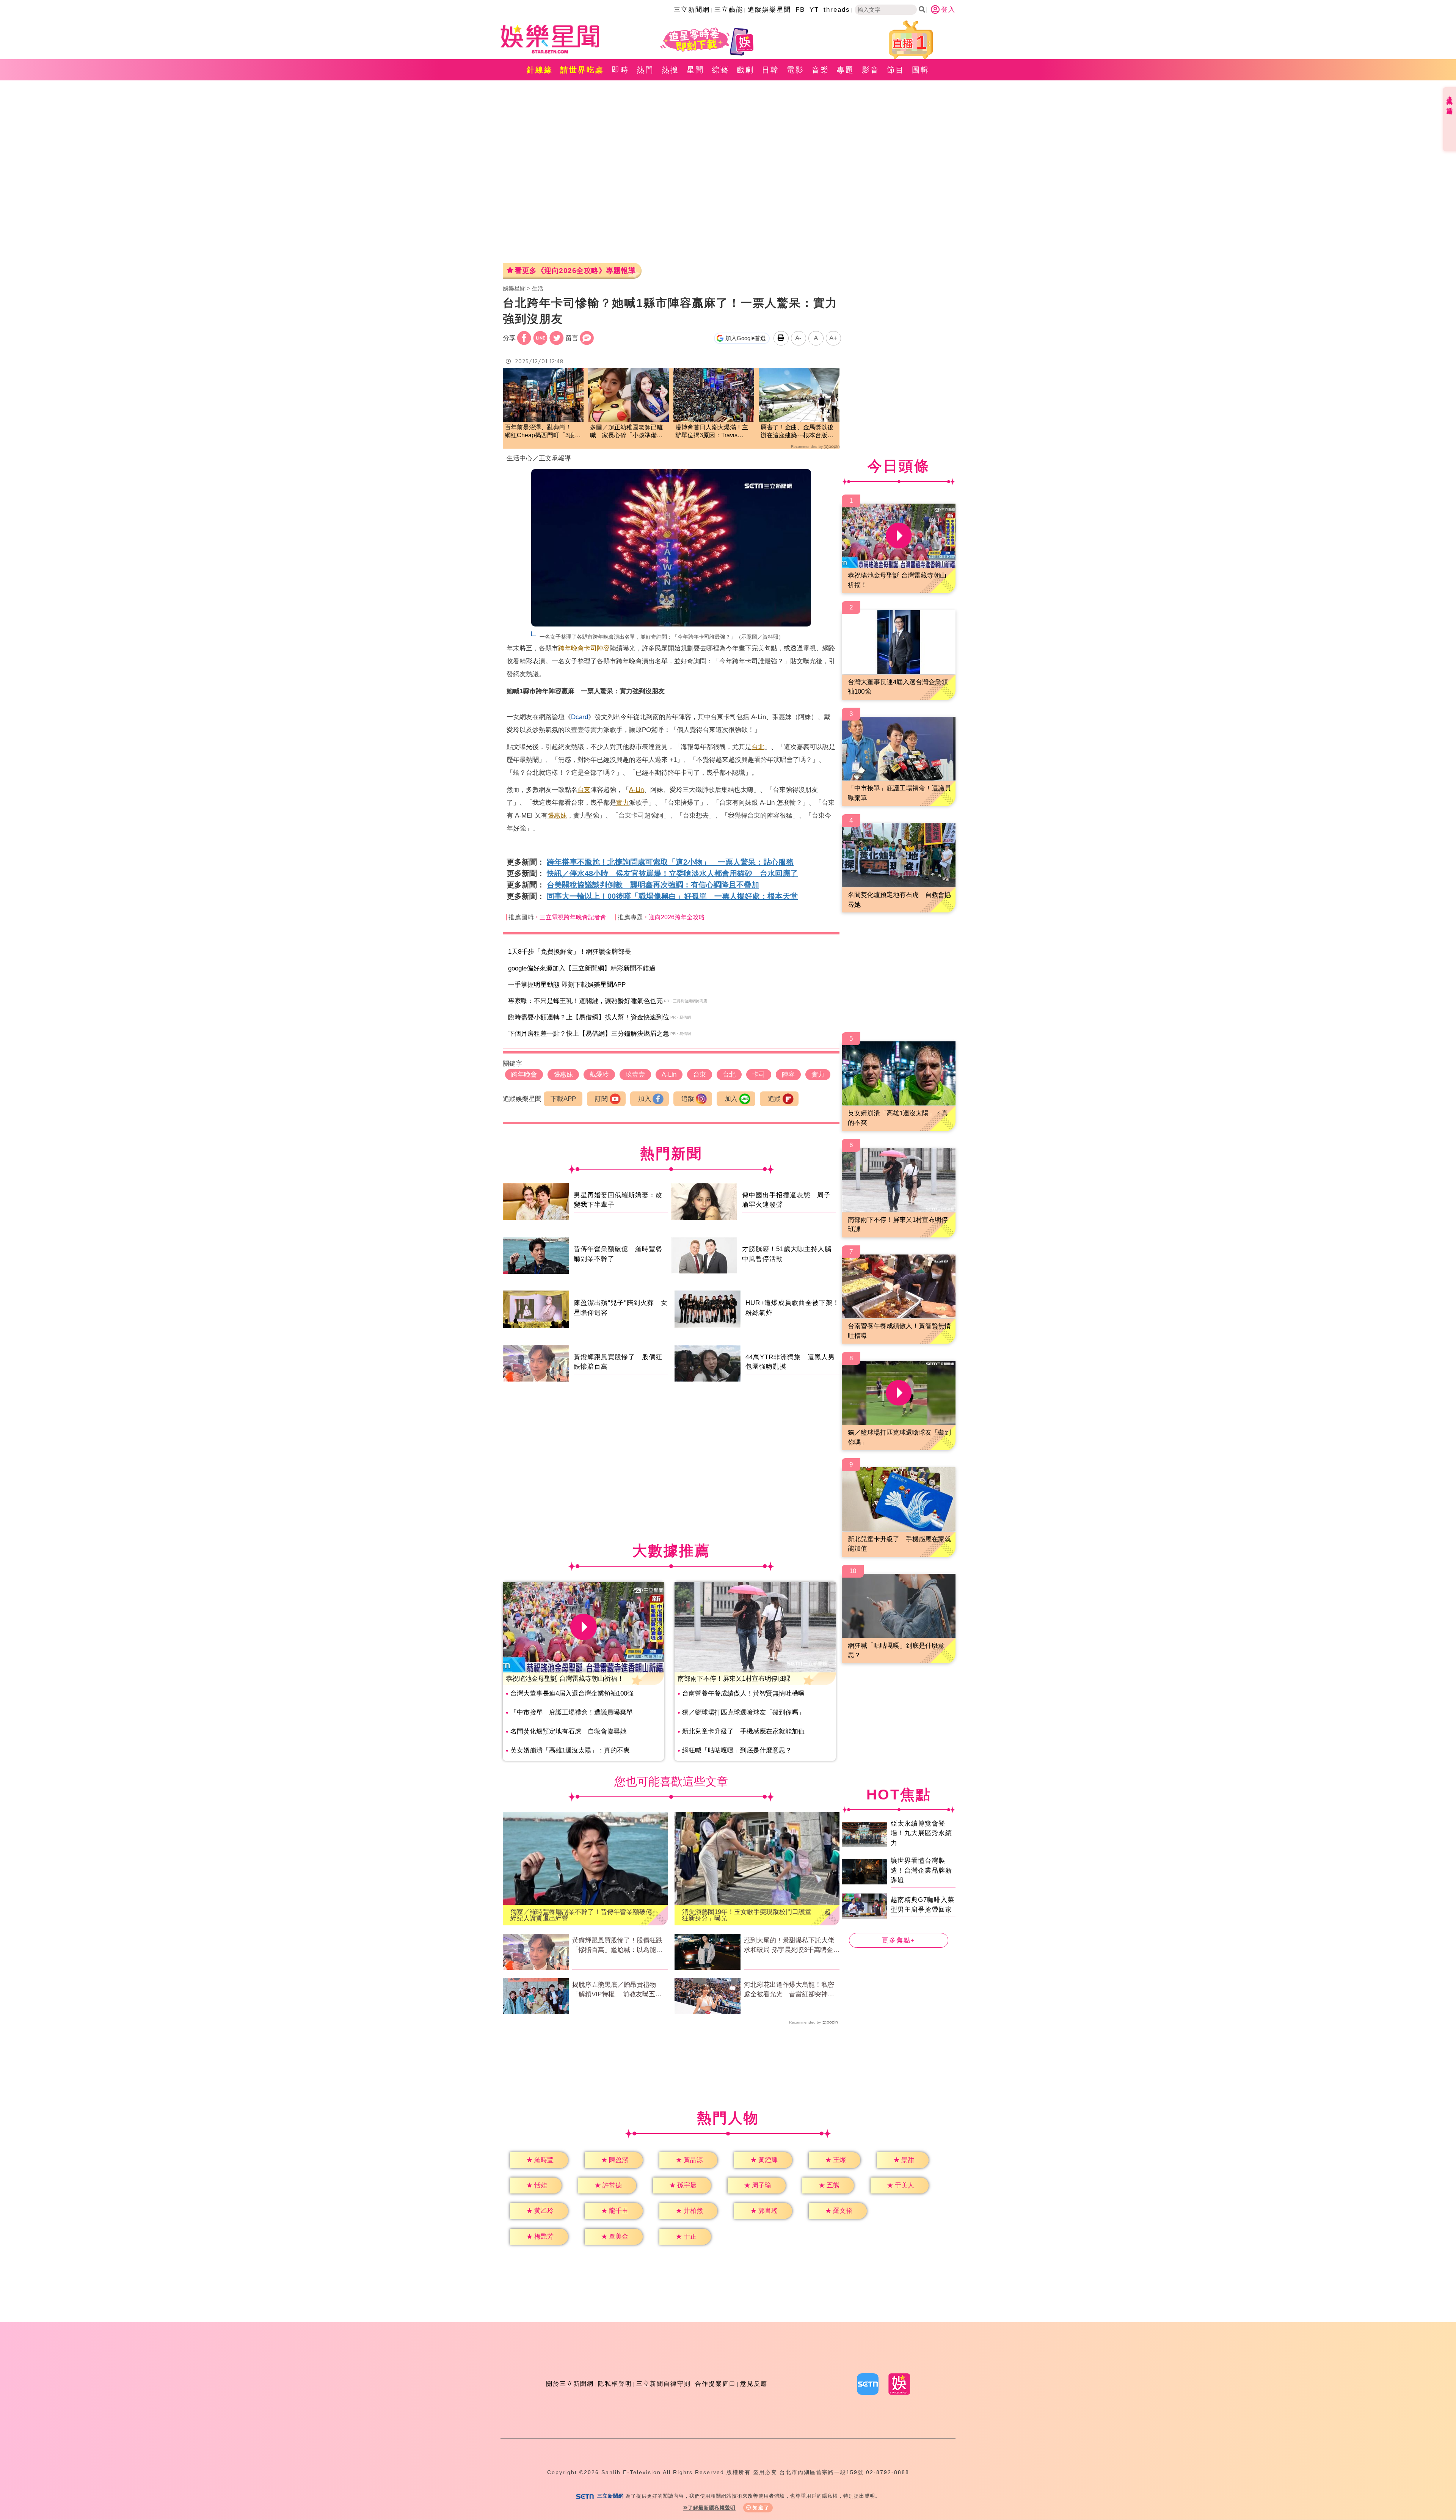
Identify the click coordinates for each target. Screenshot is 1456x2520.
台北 (758, 747)
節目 (896, 70)
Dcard (580, 717)
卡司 (590, 648)
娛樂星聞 (514, 288)
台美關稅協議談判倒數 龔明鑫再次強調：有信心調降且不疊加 (653, 885)
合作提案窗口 (715, 2384)
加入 (645, 1099)
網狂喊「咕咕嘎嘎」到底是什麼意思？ (737, 1750)
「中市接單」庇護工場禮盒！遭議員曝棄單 (572, 1712)
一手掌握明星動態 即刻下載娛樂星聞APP (567, 985)
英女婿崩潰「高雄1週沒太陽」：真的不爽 (570, 1750)
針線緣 (540, 70)
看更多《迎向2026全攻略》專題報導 (575, 271)
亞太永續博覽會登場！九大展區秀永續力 (921, 1833)
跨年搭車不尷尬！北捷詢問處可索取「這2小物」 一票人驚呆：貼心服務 (670, 862)
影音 (871, 70)
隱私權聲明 (615, 2384)
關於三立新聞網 (570, 2384)
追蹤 (688, 1099)
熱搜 (670, 70)
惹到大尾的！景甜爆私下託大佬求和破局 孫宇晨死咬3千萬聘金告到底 (792, 1946)
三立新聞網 (692, 10)
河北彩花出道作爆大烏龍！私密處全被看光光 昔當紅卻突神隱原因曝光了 (789, 1990)
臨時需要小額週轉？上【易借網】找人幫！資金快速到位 (589, 1017)
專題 (846, 70)
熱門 (645, 70)
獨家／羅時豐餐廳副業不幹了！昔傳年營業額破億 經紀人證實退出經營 (584, 1915)
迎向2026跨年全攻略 (677, 917)
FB (800, 10)
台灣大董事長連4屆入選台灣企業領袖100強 (572, 1693)
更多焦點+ (899, 1940)
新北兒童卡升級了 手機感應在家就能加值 (743, 1731)
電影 (795, 70)
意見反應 (754, 2384)
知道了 (761, 2508)
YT (814, 10)
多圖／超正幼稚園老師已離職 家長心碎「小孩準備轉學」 (626, 432)
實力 (623, 803)
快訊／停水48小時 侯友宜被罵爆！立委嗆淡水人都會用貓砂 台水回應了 (672, 873)
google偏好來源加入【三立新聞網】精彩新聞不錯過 (582, 968)
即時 (620, 70)
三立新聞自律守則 (664, 2384)
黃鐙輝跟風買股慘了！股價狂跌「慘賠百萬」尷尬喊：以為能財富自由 (617, 1946)
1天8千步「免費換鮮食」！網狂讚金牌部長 (570, 952)
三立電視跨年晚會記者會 (573, 917)
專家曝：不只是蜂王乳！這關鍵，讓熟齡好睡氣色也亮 (585, 1001)
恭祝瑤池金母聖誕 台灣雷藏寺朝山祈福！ (565, 1679)
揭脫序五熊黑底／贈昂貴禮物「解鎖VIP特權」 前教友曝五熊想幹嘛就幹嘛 (617, 1990)
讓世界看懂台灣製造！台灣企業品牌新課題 (921, 1870)
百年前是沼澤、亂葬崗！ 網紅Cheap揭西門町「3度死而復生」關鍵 (543, 432)
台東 (584, 790)
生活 (538, 288)
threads (837, 10)
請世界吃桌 (582, 70)
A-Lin (636, 790)
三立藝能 (729, 10)
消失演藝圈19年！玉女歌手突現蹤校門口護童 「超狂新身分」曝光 (756, 1915)
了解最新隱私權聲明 (712, 2508)
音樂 (821, 70)
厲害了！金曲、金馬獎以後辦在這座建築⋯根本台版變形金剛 (797, 432)
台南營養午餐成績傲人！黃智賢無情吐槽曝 (743, 1693)
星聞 (695, 70)
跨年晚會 (571, 648)
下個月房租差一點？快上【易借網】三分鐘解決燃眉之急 (589, 1034)
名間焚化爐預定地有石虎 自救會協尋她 (568, 1731)
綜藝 (720, 70)
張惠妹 (557, 816)
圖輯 (921, 70)
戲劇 (745, 70)
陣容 (603, 648)
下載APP (563, 1099)
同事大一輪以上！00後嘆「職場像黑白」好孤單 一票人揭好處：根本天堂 (672, 896)
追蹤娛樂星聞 (769, 10)
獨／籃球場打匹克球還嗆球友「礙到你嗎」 (743, 1712)
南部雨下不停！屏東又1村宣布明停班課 (734, 1679)
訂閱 (601, 1099)
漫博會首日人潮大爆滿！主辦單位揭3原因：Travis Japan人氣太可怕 (712, 432)
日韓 (770, 70)
